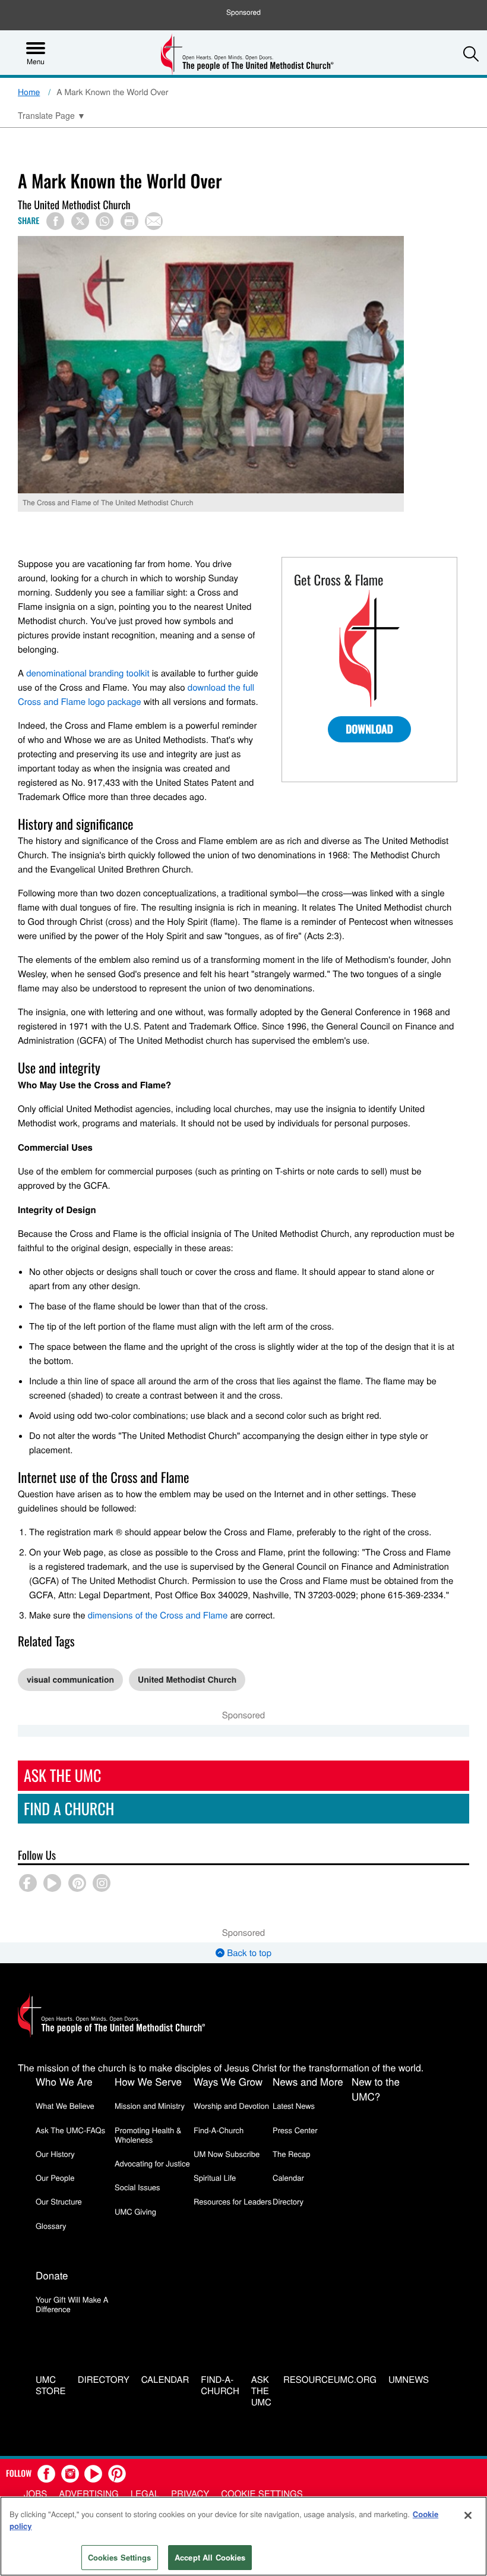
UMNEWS (409, 2380)
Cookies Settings (120, 2557)
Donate (52, 2275)
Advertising (89, 2494)
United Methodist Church (187, 1680)
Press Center (295, 2130)
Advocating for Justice (152, 2163)
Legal (145, 2494)
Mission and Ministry (150, 2106)
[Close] (468, 2515)
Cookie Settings (262, 2494)
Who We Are (64, 2081)
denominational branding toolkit (88, 673)
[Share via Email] (154, 221)
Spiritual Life (215, 2177)
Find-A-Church (219, 2130)
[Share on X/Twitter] (80, 221)
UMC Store (51, 2386)
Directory (288, 2201)
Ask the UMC (261, 2391)
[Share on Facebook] (55, 221)
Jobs (35, 2494)
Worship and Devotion (231, 2106)
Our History (55, 2154)
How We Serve (148, 2081)
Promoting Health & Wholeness (148, 2135)
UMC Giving (135, 2211)
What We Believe (65, 2106)
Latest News (294, 2106)
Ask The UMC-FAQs (70, 2130)
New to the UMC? (376, 2089)
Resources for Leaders (233, 2201)
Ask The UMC (62, 1775)
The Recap (291, 2154)
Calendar (288, 2177)
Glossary (51, 2226)
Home (29, 92)
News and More (308, 2081)
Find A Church (69, 1808)
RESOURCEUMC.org (330, 2380)
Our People (55, 2177)
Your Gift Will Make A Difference (72, 2304)
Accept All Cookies (210, 2557)
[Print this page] (129, 221)
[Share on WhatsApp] (105, 221)
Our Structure (59, 2201)
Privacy (190, 2494)
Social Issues (137, 2187)
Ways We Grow (228, 2081)
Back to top (248, 1953)
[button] (471, 53)
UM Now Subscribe (227, 2154)
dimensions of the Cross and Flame (158, 1615)
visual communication (70, 1680)
